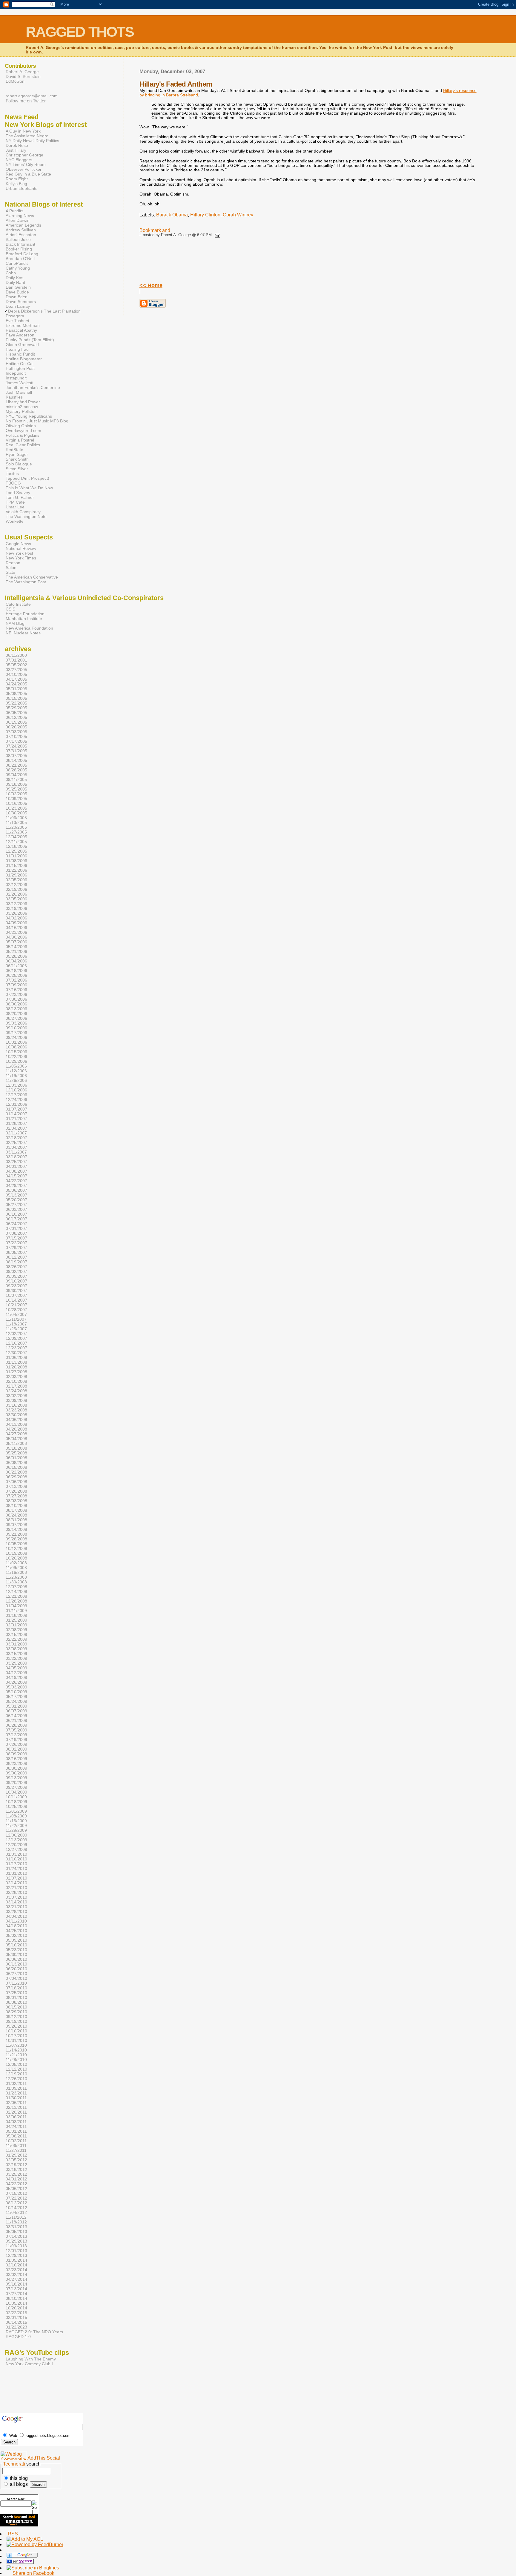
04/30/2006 (16, 937)
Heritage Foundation (25, 614)
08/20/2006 (16, 1014)
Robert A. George (22, 72)
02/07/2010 (16, 1878)
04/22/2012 (16, 2184)
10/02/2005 (16, 794)
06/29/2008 (16, 1477)
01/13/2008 (16, 1362)
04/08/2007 (16, 1171)
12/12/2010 (16, 2069)
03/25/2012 (16, 2174)
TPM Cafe (15, 502)
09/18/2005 (16, 784)
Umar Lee (15, 507)
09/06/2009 (16, 1773)
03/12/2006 (16, 904)
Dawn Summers (21, 302)
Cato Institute (18, 604)
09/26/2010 (16, 2026)
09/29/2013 (16, 2241)
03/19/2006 (16, 908)
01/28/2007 (16, 1123)
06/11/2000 (16, 655)
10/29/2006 (16, 1061)
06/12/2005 (16, 717)
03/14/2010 (16, 1902)
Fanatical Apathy (21, 330)
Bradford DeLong (22, 254)
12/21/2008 (16, 1596)
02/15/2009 (16, 1634)
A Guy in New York (23, 131)
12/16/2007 (16, 1343)
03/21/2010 (16, 1907)
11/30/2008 (16, 1582)
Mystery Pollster (21, 411)
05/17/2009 (16, 1697)
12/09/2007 (16, 1338)
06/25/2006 (16, 975)
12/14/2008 (16, 1591)
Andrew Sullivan (21, 230)
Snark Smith (17, 459)
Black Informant (20, 244)
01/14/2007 (16, 1114)
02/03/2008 (16, 1377)
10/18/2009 (16, 1802)
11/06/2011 (16, 2146)
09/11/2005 (16, 779)
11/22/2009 (16, 1826)
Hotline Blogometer (24, 359)
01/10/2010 (16, 1859)
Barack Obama (172, 215)
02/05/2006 (16, 880)
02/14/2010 (16, 1883)
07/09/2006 (16, 985)
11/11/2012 (16, 2217)
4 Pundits (14, 211)
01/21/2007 (16, 1119)
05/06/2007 (16, 1190)
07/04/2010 (16, 1978)
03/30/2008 (16, 1415)
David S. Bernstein (23, 76)
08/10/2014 (16, 2298)
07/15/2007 (16, 1238)
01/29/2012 (16, 2155)
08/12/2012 (16, 2203)
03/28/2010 (16, 1911)
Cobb (11, 273)
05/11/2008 (16, 1443)
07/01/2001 (16, 660)
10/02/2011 (16, 2141)
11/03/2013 (16, 2246)
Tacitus (12, 473)
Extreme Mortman (23, 325)
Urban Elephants (21, 188)
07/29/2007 (16, 1248)
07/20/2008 (16, 1491)
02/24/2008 (16, 1391)
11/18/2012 (16, 2222)
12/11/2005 (16, 842)
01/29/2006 (16, 875)
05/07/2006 (16, 942)
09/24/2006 (16, 1037)
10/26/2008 (16, 1558)
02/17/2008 (16, 1386)
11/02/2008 (16, 1563)
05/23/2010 (16, 1950)
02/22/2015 (16, 2313)
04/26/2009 (16, 1682)
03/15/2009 (16, 1654)
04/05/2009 (16, 1668)
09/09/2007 (16, 1276)
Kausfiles (14, 397)
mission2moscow (22, 407)
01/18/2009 (16, 1615)
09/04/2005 (16, 775)
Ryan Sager (17, 454)
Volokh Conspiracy (23, 512)
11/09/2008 (16, 1568)
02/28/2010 (16, 1892)
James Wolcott (20, 383)
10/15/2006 (16, 1052)
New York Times (21, 558)
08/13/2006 (16, 1009)
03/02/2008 (16, 1396)
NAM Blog (15, 623)
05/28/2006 (16, 956)
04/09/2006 (16, 923)
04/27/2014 (16, 2279)
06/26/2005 (16, 727)
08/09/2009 (16, 1754)
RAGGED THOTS (80, 32)
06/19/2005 (16, 722)
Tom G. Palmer (20, 497)
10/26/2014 (16, 2308)
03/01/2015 (16, 2317)
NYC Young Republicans (29, 416)
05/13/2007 (16, 1195)
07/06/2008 (16, 1482)
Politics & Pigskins (23, 435)
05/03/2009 (16, 1687)
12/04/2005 (16, 837)
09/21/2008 (16, 1534)
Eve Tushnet (17, 321)
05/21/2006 (16, 951)
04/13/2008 (16, 1424)
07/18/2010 (16, 1988)
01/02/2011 (16, 2083)
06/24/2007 (16, 1224)
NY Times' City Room (26, 164)
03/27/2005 (16, 670)
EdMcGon (15, 81)
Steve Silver (17, 469)
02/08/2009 (16, 1630)
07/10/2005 (16, 736)
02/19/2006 (16, 889)
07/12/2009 (16, 1735)
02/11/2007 (16, 1133)
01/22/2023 (16, 2327)
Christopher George (24, 155)
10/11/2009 (16, 1797)
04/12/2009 (16, 1673)
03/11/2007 (16, 1152)
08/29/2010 (16, 2012)
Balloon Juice (18, 239)
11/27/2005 (16, 832)
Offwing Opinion (21, 426)
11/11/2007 (16, 1319)
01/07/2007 (16, 1109)
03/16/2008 (16, 1405)
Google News (18, 544)
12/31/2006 (16, 1104)
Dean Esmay (18, 306)
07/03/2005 (16, 732)
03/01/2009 (16, 1644)
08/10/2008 (16, 1505)
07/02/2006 (16, 980)
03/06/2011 (16, 2117)
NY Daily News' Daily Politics (32, 141)
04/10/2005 (16, 674)
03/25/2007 (16, 1162)
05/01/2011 (16, 2131)
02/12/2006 (16, 885)
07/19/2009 (16, 1740)
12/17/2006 (16, 1095)
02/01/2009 (16, 1625)
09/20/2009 (16, 1783)
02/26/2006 (16, 894)
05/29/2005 (16, 708)
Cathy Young (18, 268)
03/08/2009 (16, 1649)
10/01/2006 (16, 1042)
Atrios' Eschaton (21, 235)
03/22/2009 (16, 1658)
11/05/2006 (16, 1066)
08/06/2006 (16, 1004)
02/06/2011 (16, 2103)
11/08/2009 (16, 1816)
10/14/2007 (16, 1300)
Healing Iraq (17, 349)
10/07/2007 (16, 1295)
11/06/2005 (16, 818)
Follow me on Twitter (26, 101)
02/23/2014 (16, 2270)
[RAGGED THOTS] (20, 2562)
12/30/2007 (16, 1353)
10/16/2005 (16, 803)
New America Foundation (29, 628)
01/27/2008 (16, 1372)
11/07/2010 (16, 2045)
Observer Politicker (24, 169)
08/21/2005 (16, 765)
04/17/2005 (16, 679)
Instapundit (16, 378)
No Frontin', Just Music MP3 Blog (37, 421)
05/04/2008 (16, 1439)
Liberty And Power (23, 402)
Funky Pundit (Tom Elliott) (30, 340)
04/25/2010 (16, 1931)
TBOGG (13, 483)
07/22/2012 (16, 2198)
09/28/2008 (16, 1539)
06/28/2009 (16, 1725)
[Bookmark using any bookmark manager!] (46, 2459)
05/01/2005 (16, 689)
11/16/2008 (16, 1572)
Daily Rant (15, 282)
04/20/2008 (16, 1429)
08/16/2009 (16, 1759)
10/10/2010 (16, 2031)
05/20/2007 (16, 1200)
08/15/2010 (16, 2007)
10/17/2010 (16, 2036)
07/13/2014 (16, 2289)
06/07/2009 (16, 1711)
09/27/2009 (16, 1787)
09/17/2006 (16, 1033)
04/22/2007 (16, 1181)
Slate (10, 572)
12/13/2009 (16, 1840)
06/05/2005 (16, 713)
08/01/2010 (16, 1997)
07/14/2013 (16, 2236)
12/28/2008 (16, 1601)
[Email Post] (216, 235)
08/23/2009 (16, 1763)
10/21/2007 (16, 1305)
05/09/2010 (16, 1940)
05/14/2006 (16, 947)
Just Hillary (16, 150)
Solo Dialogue (19, 464)
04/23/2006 (16, 932)
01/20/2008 (16, 1367)
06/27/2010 (16, 1974)
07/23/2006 (16, 994)
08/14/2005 (16, 760)
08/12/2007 (16, 1257)
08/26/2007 (16, 1267)
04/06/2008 (16, 1420)
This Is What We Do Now (29, 488)
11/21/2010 (16, 2055)
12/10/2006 (16, 1090)
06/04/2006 (16, 961)
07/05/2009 (16, 1730)
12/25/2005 (16, 851)
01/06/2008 (16, 1357)
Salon (11, 568)
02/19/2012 (16, 2165)
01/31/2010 (16, 1873)
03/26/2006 (16, 913)
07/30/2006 (16, 999)
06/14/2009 (16, 1716)
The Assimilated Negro (27, 136)
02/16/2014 (16, 2265)
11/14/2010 (16, 2050)
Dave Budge (17, 292)
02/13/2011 (16, 2107)
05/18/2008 (16, 1448)
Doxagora (15, 316)
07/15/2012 (16, 2193)
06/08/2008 (16, 1462)
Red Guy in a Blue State (28, 174)
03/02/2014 (16, 2274)
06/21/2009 (16, 1720)
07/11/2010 (16, 1983)
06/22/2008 (16, 1472)
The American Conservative (32, 577)
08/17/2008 (16, 1510)
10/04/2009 (16, 1792)
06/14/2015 (16, 2322)
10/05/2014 (16, 2303)
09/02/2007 (16, 1271)
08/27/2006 (16, 1018)
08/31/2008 (16, 1520)
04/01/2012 (16, 2179)
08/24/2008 (16, 1515)
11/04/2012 (16, 2212)
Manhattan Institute (24, 619)
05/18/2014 (16, 2284)
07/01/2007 (16, 1228)
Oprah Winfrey (238, 215)
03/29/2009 (16, 1663)
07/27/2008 (16, 1496)
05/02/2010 (16, 1935)
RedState (14, 450)
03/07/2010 (16, 1897)
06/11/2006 (16, 966)
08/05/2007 (16, 1252)
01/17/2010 (16, 1864)
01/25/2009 (16, 1620)
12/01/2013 (16, 2251)
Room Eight (17, 179)
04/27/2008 (16, 1434)
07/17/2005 (16, 741)
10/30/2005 (16, 813)
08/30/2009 (16, 1768)
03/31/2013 (16, 2227)
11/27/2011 (16, 2150)
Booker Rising (19, 249)
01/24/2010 (16, 1868)
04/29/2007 (16, 1185)
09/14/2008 (16, 1529)
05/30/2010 (16, 1954)
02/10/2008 (16, 1381)
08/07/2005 (16, 756)
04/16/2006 (16, 928)
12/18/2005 (16, 846)
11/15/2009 (16, 1821)
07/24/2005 (16, 746)
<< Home (151, 285)
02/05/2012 (16, 2160)
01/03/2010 (16, 1854)
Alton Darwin (18, 220)
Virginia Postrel (20, 440)
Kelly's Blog (16, 184)
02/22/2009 (16, 1639)
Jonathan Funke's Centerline (33, 387)
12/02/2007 (16, 1334)
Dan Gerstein (18, 287)
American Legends (23, 225)
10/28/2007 (16, 1310)
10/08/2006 (16, 1047)
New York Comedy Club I (29, 2364)
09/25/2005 (16, 789)
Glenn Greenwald (22, 345)
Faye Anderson (20, 335)
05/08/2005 (16, 693)
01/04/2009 (16, 1606)
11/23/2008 (16, 1577)
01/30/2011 (16, 2098)
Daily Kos (14, 278)
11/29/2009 (16, 1830)
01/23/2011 (16, 2093)
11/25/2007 (16, 1329)
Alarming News (20, 216)
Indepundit (16, 373)
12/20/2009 (16, 1845)
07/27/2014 (16, 2294)
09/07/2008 (16, 1525)
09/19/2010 (16, 2021)
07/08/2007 (16, 1233)
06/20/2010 (16, 1969)
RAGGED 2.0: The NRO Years (34, 2332)
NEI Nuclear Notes (23, 633)
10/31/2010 (16, 2040)
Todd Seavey (18, 493)
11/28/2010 (16, 2060)
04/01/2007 (16, 1166)
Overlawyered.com (23, 430)
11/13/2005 (16, 822)
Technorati (14, 2464)
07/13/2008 (16, 1486)
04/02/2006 (16, 918)
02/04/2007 (16, 1128)
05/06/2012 (16, 2189)
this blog (18, 2478)
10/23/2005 (16, 808)
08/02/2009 (16, 1749)
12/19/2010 (16, 2074)
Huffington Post (20, 368)
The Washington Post (26, 582)
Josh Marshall (19, 392)
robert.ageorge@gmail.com (32, 96)
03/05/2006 (16, 899)
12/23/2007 (16, 1348)
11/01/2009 (16, 1811)
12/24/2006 (16, 1099)
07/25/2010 (16, 1993)
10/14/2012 (16, 2208)
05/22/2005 (16, 703)
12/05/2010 (16, 2064)
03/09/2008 (16, 1400)
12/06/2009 (16, 1835)
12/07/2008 (16, 1587)
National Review (21, 548)
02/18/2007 (16, 1138)
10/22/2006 (16, 1056)
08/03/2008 (16, 1501)
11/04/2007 (16, 1314)
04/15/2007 (16, 1176)
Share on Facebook (33, 2573)
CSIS (10, 609)
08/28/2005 (16, 770)
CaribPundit (17, 263)
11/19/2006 (16, 1076)
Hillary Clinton (205, 215)
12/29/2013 (16, 2255)
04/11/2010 (16, 1921)
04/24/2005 (16, 684)
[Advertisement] (19, 2395)
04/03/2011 (16, 2122)
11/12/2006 (16, 1071)
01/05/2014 (16, 2260)
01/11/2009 (16, 1611)
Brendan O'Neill (20, 259)
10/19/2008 (16, 1553)
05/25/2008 (16, 1453)
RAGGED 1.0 (18, 2337)
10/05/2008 (16, 1544)
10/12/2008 (16, 1548)
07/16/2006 (16, 990)
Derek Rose (17, 145)
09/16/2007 (16, 1281)
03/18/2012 (16, 2169)
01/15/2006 (16, 865)
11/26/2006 (16, 1080)
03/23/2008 (16, 1410)
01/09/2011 (16, 2088)
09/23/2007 (16, 1286)
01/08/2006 (16, 861)
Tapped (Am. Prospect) (27, 478)
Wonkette (15, 521)
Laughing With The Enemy (31, 2359)
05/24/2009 (16, 1701)
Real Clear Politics (23, 445)
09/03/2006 (16, 1023)
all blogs (18, 2484)
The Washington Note (26, 516)
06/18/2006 (16, 971)
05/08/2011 (16, 2136)
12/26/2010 (16, 2079)
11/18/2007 (16, 1324)
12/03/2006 (16, 1085)
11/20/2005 (16, 827)
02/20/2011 (16, 2112)
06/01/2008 (16, 1458)
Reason (13, 563)
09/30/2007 (16, 1291)
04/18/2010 (16, 1926)
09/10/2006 (16, 1028)
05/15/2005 (16, 698)
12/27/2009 (16, 1849)
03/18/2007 (16, 1157)
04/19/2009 (16, 1677)
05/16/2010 (16, 1945)
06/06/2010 (16, 1959)
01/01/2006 (16, 856)
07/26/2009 (16, 1744)
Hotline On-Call (20, 364)
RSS (13, 2534)
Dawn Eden (17, 297)
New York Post (19, 553)
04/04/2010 (16, 1916)
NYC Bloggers (19, 160)
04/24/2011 (16, 2126)
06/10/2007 (16, 1214)
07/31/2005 (16, 751)
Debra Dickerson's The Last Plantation (44, 311)
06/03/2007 (16, 1209)
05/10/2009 (16, 1692)
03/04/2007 (16, 1147)
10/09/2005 (16, 799)
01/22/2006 (16, 870)
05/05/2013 (16, 2231)
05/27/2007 (16, 1205)
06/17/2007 (16, 1219)
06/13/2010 (16, 1964)
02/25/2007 (16, 1142)
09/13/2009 (16, 1778)
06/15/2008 (16, 1467)
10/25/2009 (16, 1806)
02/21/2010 (16, 1888)
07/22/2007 (16, 1243)
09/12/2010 (16, 2017)
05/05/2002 (16, 665)
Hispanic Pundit (20, 354)
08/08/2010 (16, 2002)
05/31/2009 (16, 1706)
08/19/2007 (16, 1262)
